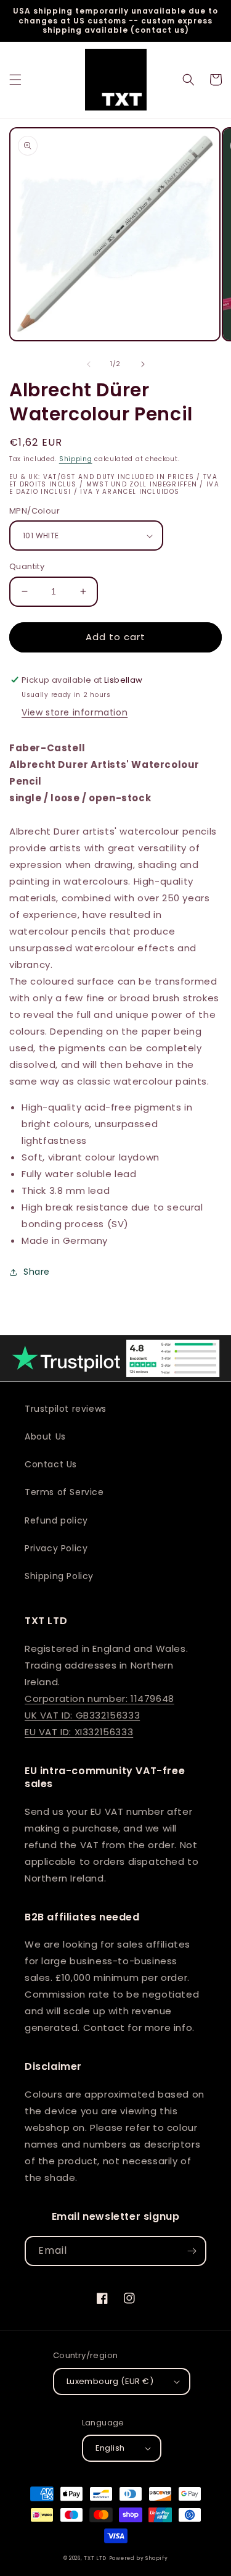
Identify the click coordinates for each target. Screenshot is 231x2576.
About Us (45, 1436)
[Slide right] (143, 364)
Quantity (27, 566)
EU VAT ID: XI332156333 (79, 1732)
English (110, 2448)
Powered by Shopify (139, 2558)
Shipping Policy (59, 1576)
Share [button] (37, 1272)
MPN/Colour (34, 511)
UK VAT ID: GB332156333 (82, 1715)
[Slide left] (89, 364)
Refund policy (56, 1520)
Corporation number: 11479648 (99, 1699)
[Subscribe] (192, 2251)
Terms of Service (64, 1492)
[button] (15, 80)
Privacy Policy (56, 1548)
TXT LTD (95, 2558)
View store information (75, 712)
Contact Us (51, 1464)
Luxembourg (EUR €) (110, 2381)
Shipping (76, 459)
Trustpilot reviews (66, 1409)
